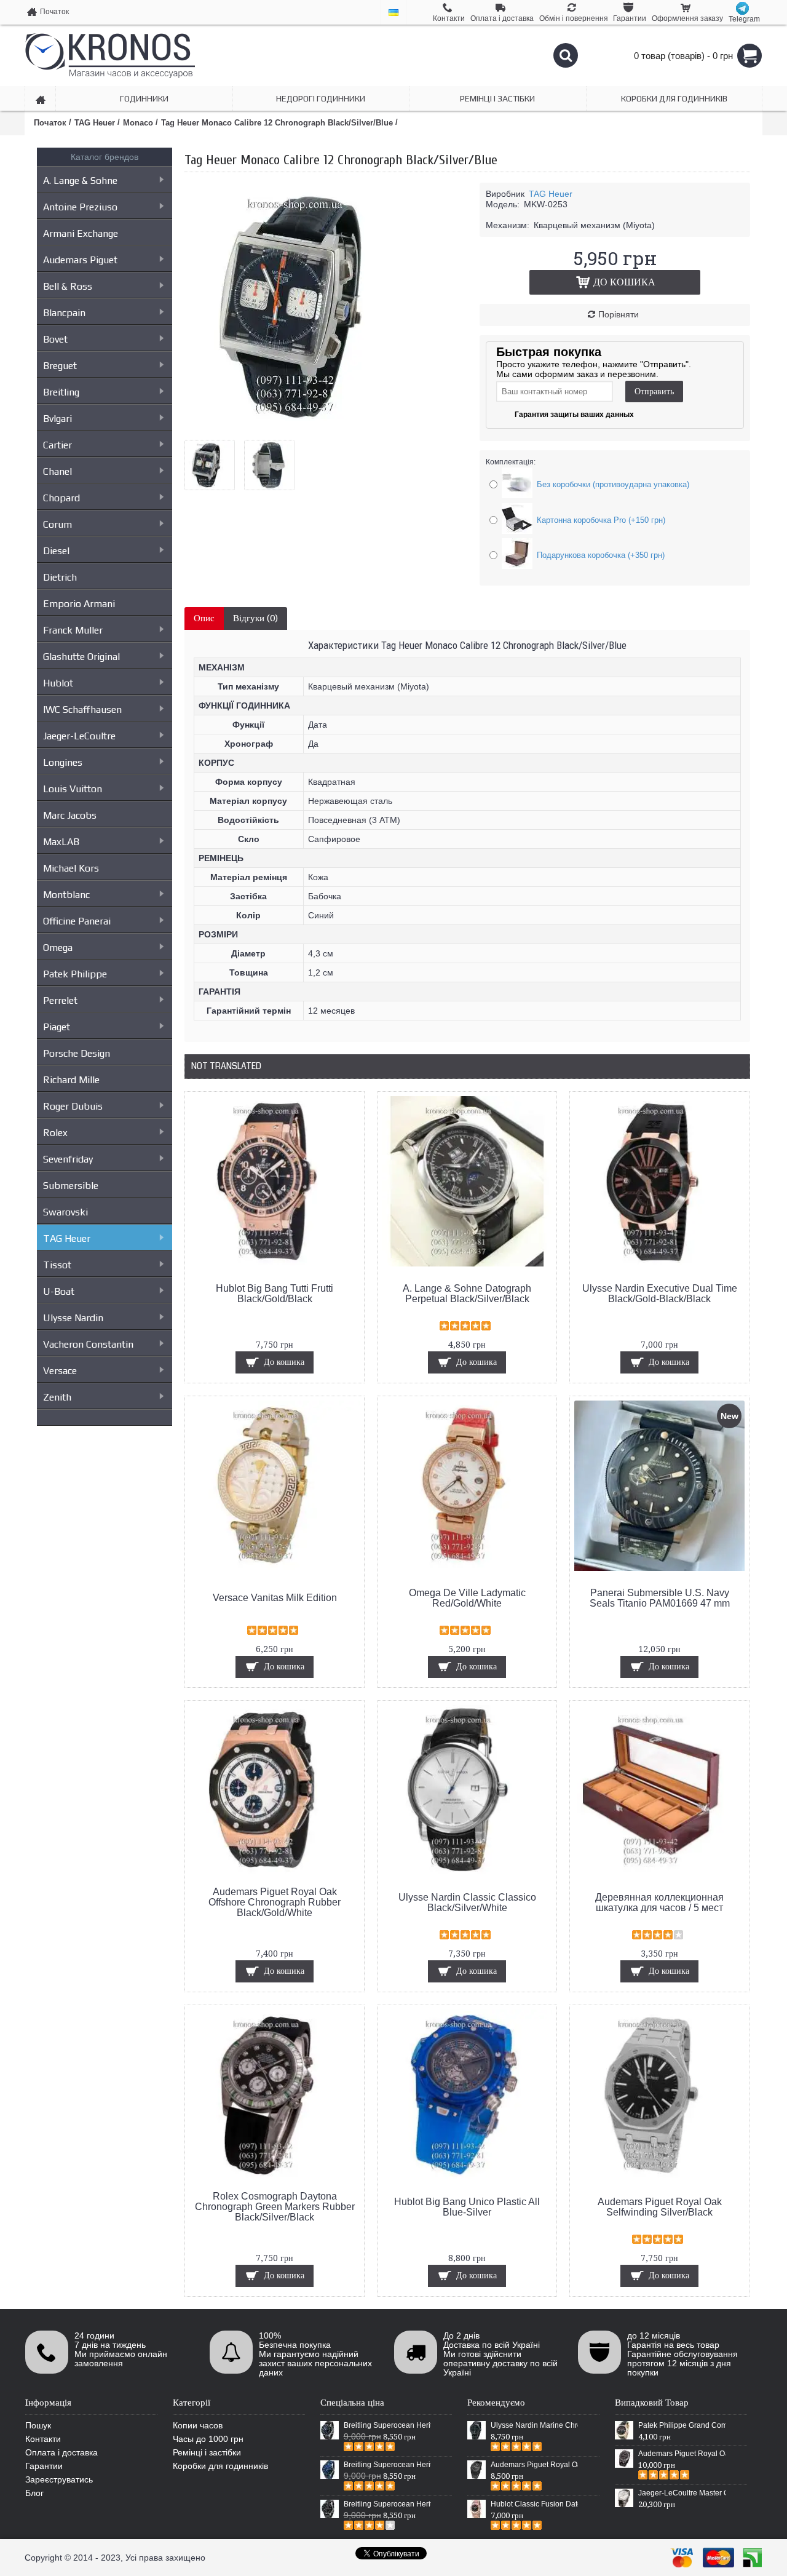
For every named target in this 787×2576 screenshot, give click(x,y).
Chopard (61, 498)
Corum (57, 524)
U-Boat (59, 1291)
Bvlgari (57, 419)
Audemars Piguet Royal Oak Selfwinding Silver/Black (660, 2207)
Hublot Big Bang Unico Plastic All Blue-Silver (467, 2207)
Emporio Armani (79, 604)
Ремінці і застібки (207, 2452)
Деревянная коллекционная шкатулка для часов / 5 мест (659, 1902)
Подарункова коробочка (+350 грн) (601, 555)
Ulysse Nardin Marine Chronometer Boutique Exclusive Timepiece (534, 2425)
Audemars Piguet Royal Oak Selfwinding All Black (534, 2465)
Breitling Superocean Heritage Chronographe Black (387, 2504)
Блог (34, 2493)
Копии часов (198, 2425)
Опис (204, 618)
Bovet (55, 339)
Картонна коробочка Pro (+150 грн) (601, 520)
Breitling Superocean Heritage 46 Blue (387, 2465)
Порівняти (619, 314)
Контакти (43, 2439)
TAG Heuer (67, 1238)
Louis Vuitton (73, 789)
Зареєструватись (59, 2479)
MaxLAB (61, 842)
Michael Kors (71, 868)
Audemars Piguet (80, 260)
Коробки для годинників (220, 2466)
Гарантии (44, 2466)
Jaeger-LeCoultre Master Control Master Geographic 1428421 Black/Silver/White (682, 2493)
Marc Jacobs (70, 815)
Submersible (71, 1186)
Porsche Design (77, 1053)
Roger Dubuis (73, 1106)
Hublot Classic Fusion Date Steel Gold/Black (534, 2504)
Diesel (56, 551)
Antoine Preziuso (80, 207)
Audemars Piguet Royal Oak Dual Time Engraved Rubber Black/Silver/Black (682, 2454)
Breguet (60, 366)
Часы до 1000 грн (208, 2439)
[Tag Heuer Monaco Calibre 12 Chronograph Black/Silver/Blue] (307, 426)
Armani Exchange (81, 233)
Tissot (57, 1265)
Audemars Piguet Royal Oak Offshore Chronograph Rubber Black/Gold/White (275, 1902)
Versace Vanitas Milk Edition (275, 1598)
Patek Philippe (75, 974)
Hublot (58, 683)
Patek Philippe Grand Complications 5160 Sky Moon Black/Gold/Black (682, 2425)
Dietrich (60, 577)
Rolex (55, 1133)
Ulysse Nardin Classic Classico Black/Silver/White (467, 1902)
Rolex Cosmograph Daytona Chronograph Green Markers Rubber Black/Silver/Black (275, 2207)
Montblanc (66, 895)
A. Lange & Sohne (80, 181)
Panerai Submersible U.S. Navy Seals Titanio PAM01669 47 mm (660, 1598)
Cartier (57, 445)
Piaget (57, 1027)
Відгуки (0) (255, 618)
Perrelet (60, 1000)
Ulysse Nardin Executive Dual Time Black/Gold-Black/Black (660, 1294)
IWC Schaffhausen (82, 710)
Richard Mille (71, 1080)
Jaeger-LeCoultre (79, 736)
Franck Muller (73, 630)
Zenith (57, 1397)
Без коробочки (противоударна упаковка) (613, 484)
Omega (58, 948)
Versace (60, 1371)
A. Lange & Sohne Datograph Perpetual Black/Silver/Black (467, 1294)
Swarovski (65, 1212)
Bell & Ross (68, 286)
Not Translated (226, 1066)
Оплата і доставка (61, 2452)
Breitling (61, 392)
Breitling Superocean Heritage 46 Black (387, 2425)
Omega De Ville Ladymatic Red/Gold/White (467, 1598)
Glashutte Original (81, 657)
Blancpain (64, 313)
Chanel (57, 471)
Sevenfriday (68, 1159)
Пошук (38, 2425)
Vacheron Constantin (88, 1344)
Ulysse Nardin (73, 1318)
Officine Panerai (77, 921)
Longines (63, 762)
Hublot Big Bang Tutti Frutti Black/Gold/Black (275, 1294)
